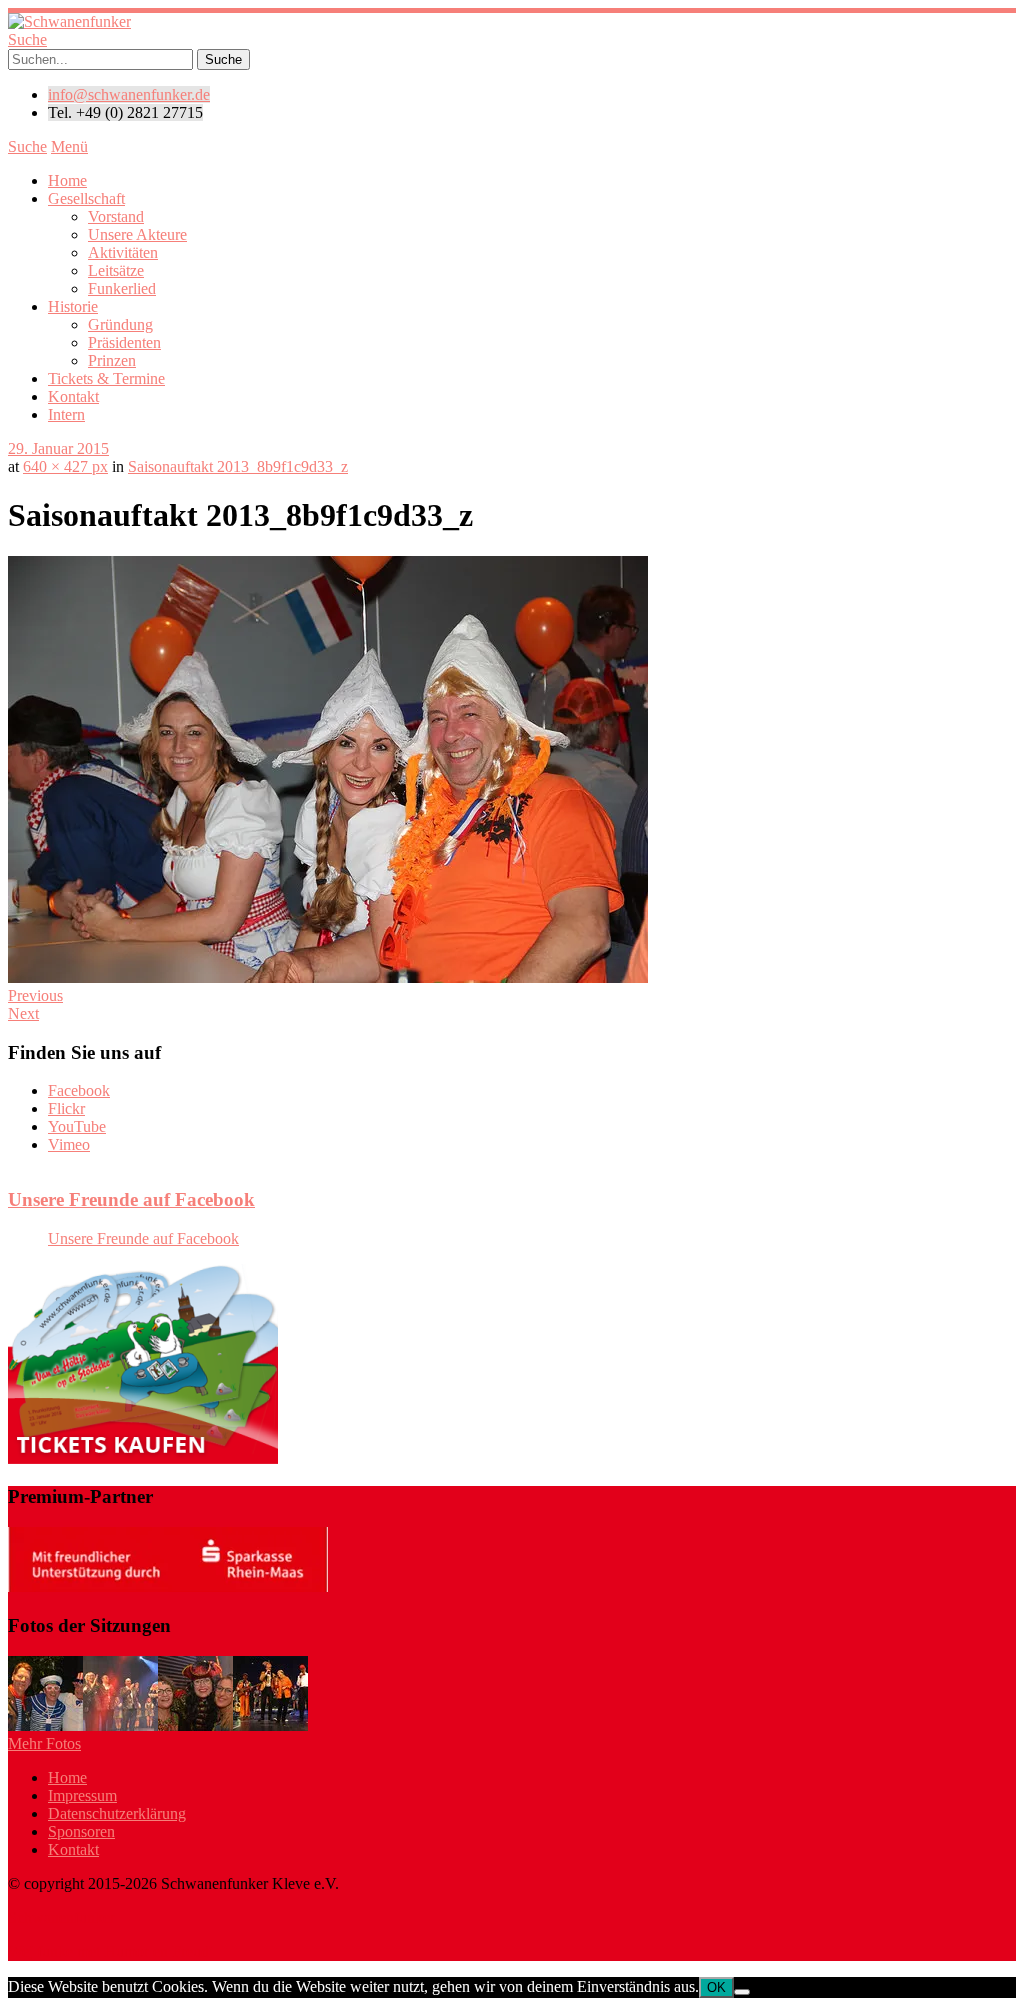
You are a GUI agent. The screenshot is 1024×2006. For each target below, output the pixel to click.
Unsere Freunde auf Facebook (131, 1199)
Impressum (82, 1795)
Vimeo (69, 1144)
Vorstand (116, 216)
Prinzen (112, 360)
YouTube (77, 1126)
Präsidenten (124, 342)
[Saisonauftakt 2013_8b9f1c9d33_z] (328, 977)
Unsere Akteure (137, 234)
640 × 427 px (65, 466)
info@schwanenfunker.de (129, 94)
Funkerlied (122, 288)
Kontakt (73, 396)
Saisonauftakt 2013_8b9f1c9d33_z (238, 466)
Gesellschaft (86, 198)
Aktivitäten (123, 252)
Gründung (120, 324)
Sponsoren (81, 1831)
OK (716, 1987)
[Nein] (742, 1992)
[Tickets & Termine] (143, 1458)
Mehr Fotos (44, 1743)
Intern (66, 414)
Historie (73, 306)
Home (67, 180)
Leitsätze (116, 270)
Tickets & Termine (106, 378)
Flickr (66, 1108)
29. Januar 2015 (58, 448)
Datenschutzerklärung (117, 1813)
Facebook (79, 1090)
